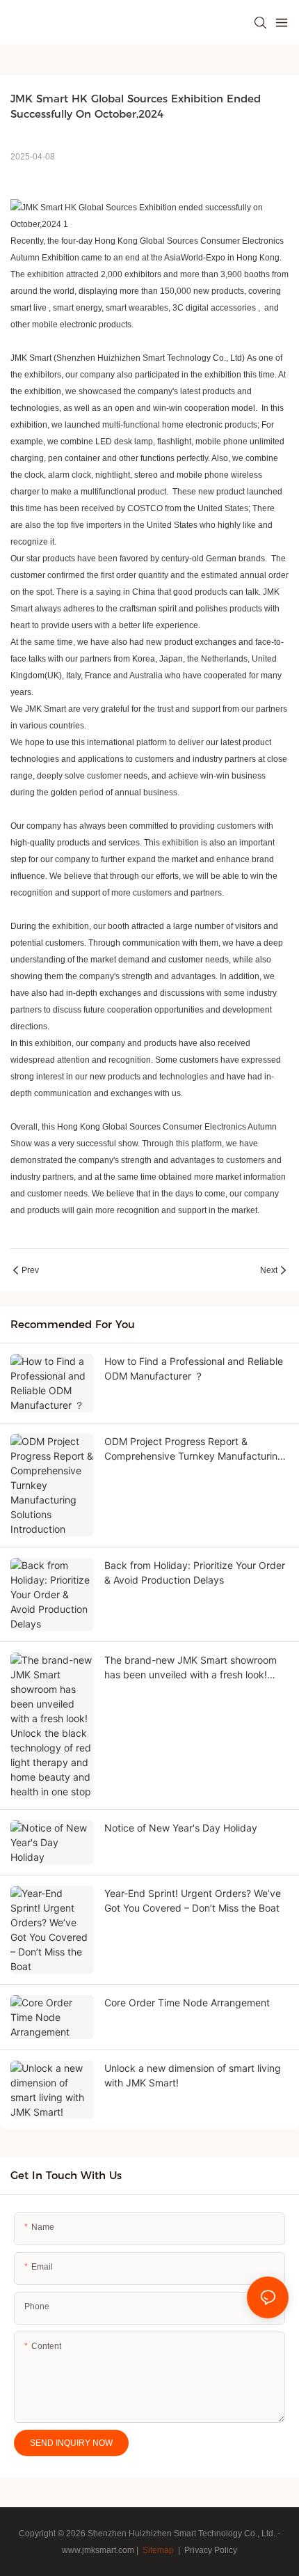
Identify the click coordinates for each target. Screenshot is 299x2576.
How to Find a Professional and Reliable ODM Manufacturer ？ (194, 1368)
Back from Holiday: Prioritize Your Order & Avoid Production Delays (195, 1572)
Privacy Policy (211, 2550)
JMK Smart (31, 358)
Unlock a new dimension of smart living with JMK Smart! (193, 2075)
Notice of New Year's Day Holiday (181, 1828)
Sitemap (157, 2550)
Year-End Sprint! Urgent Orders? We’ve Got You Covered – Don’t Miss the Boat (193, 1900)
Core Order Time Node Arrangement (187, 2003)
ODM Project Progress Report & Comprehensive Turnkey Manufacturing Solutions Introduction (194, 1449)
